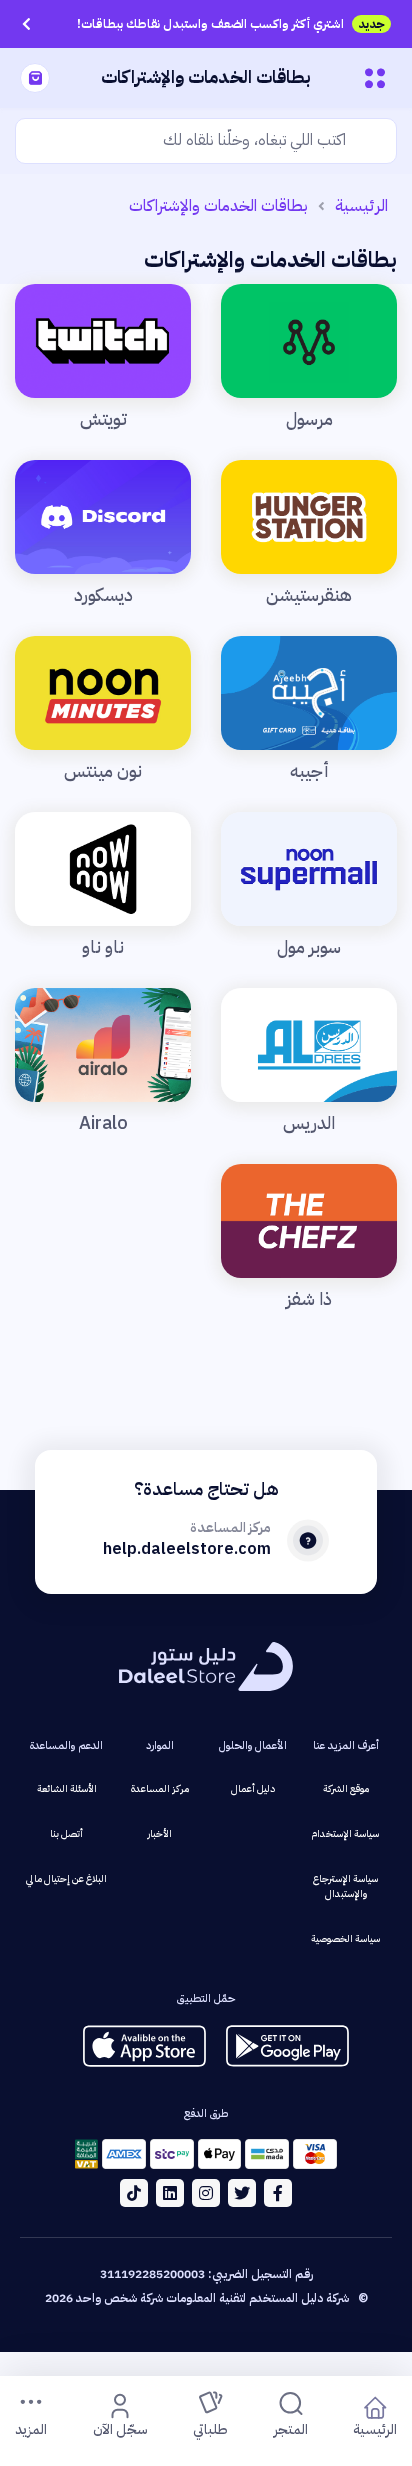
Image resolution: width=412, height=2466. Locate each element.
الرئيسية (361, 206)
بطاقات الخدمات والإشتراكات (218, 206)
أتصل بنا (66, 1833)
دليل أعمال (253, 1788)
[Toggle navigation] (375, 78)
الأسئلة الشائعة (67, 1788)
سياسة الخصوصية (345, 1938)
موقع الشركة (346, 1788)
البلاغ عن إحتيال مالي (66, 1878)
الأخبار (160, 1833)
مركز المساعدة (160, 1788)
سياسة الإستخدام (345, 1833)
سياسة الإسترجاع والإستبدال (345, 1886)
